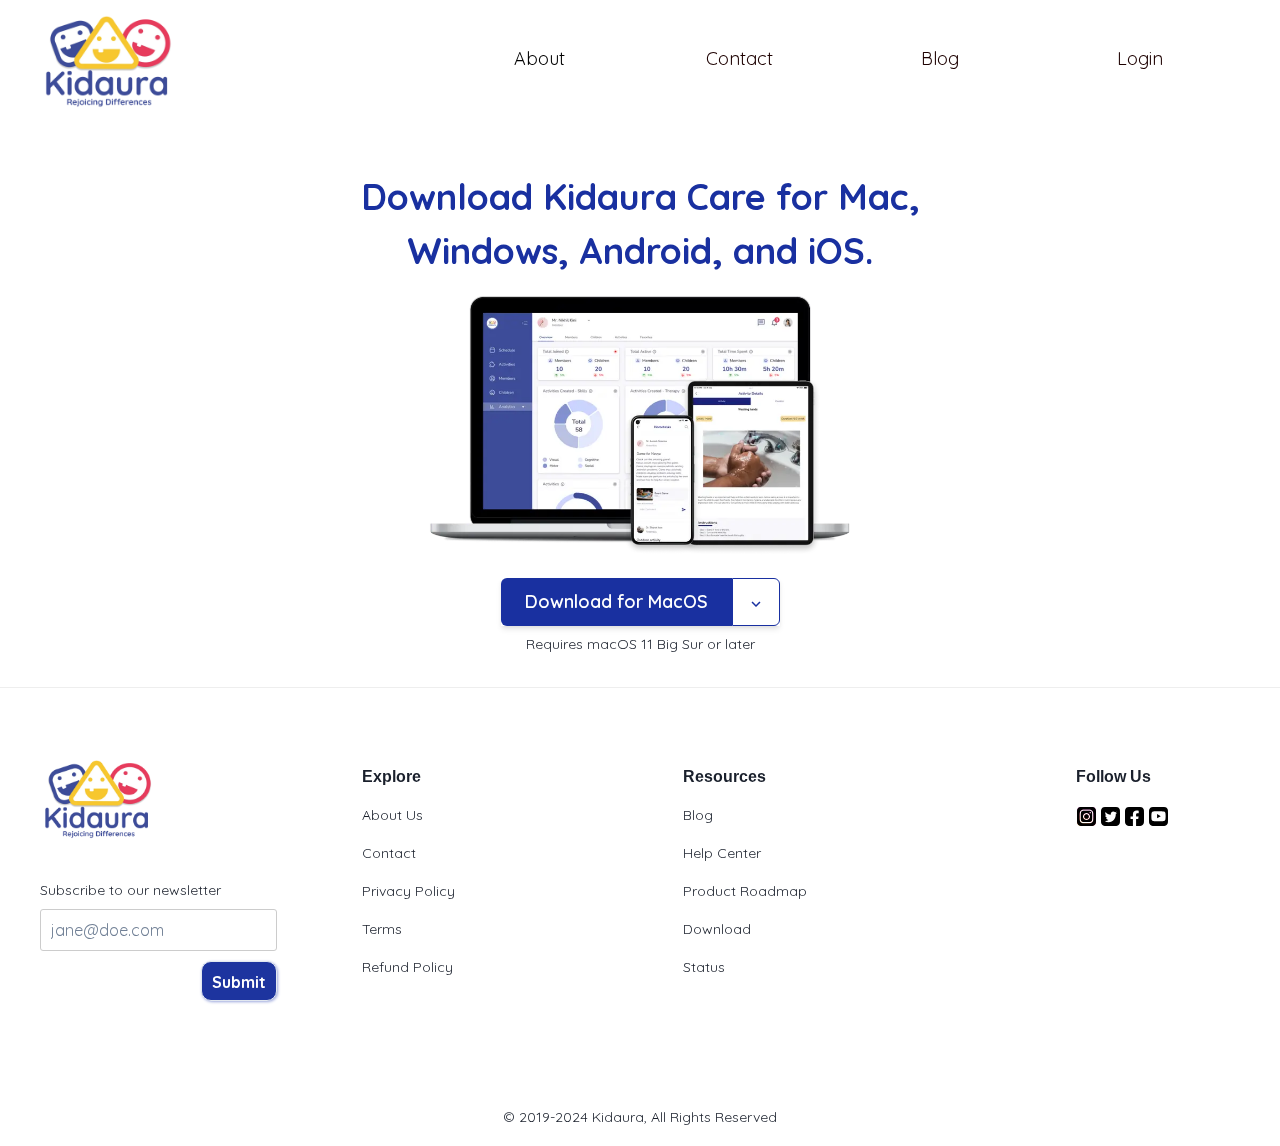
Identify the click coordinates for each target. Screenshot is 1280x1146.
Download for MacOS (616, 601)
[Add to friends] (756, 602)
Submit (239, 982)
